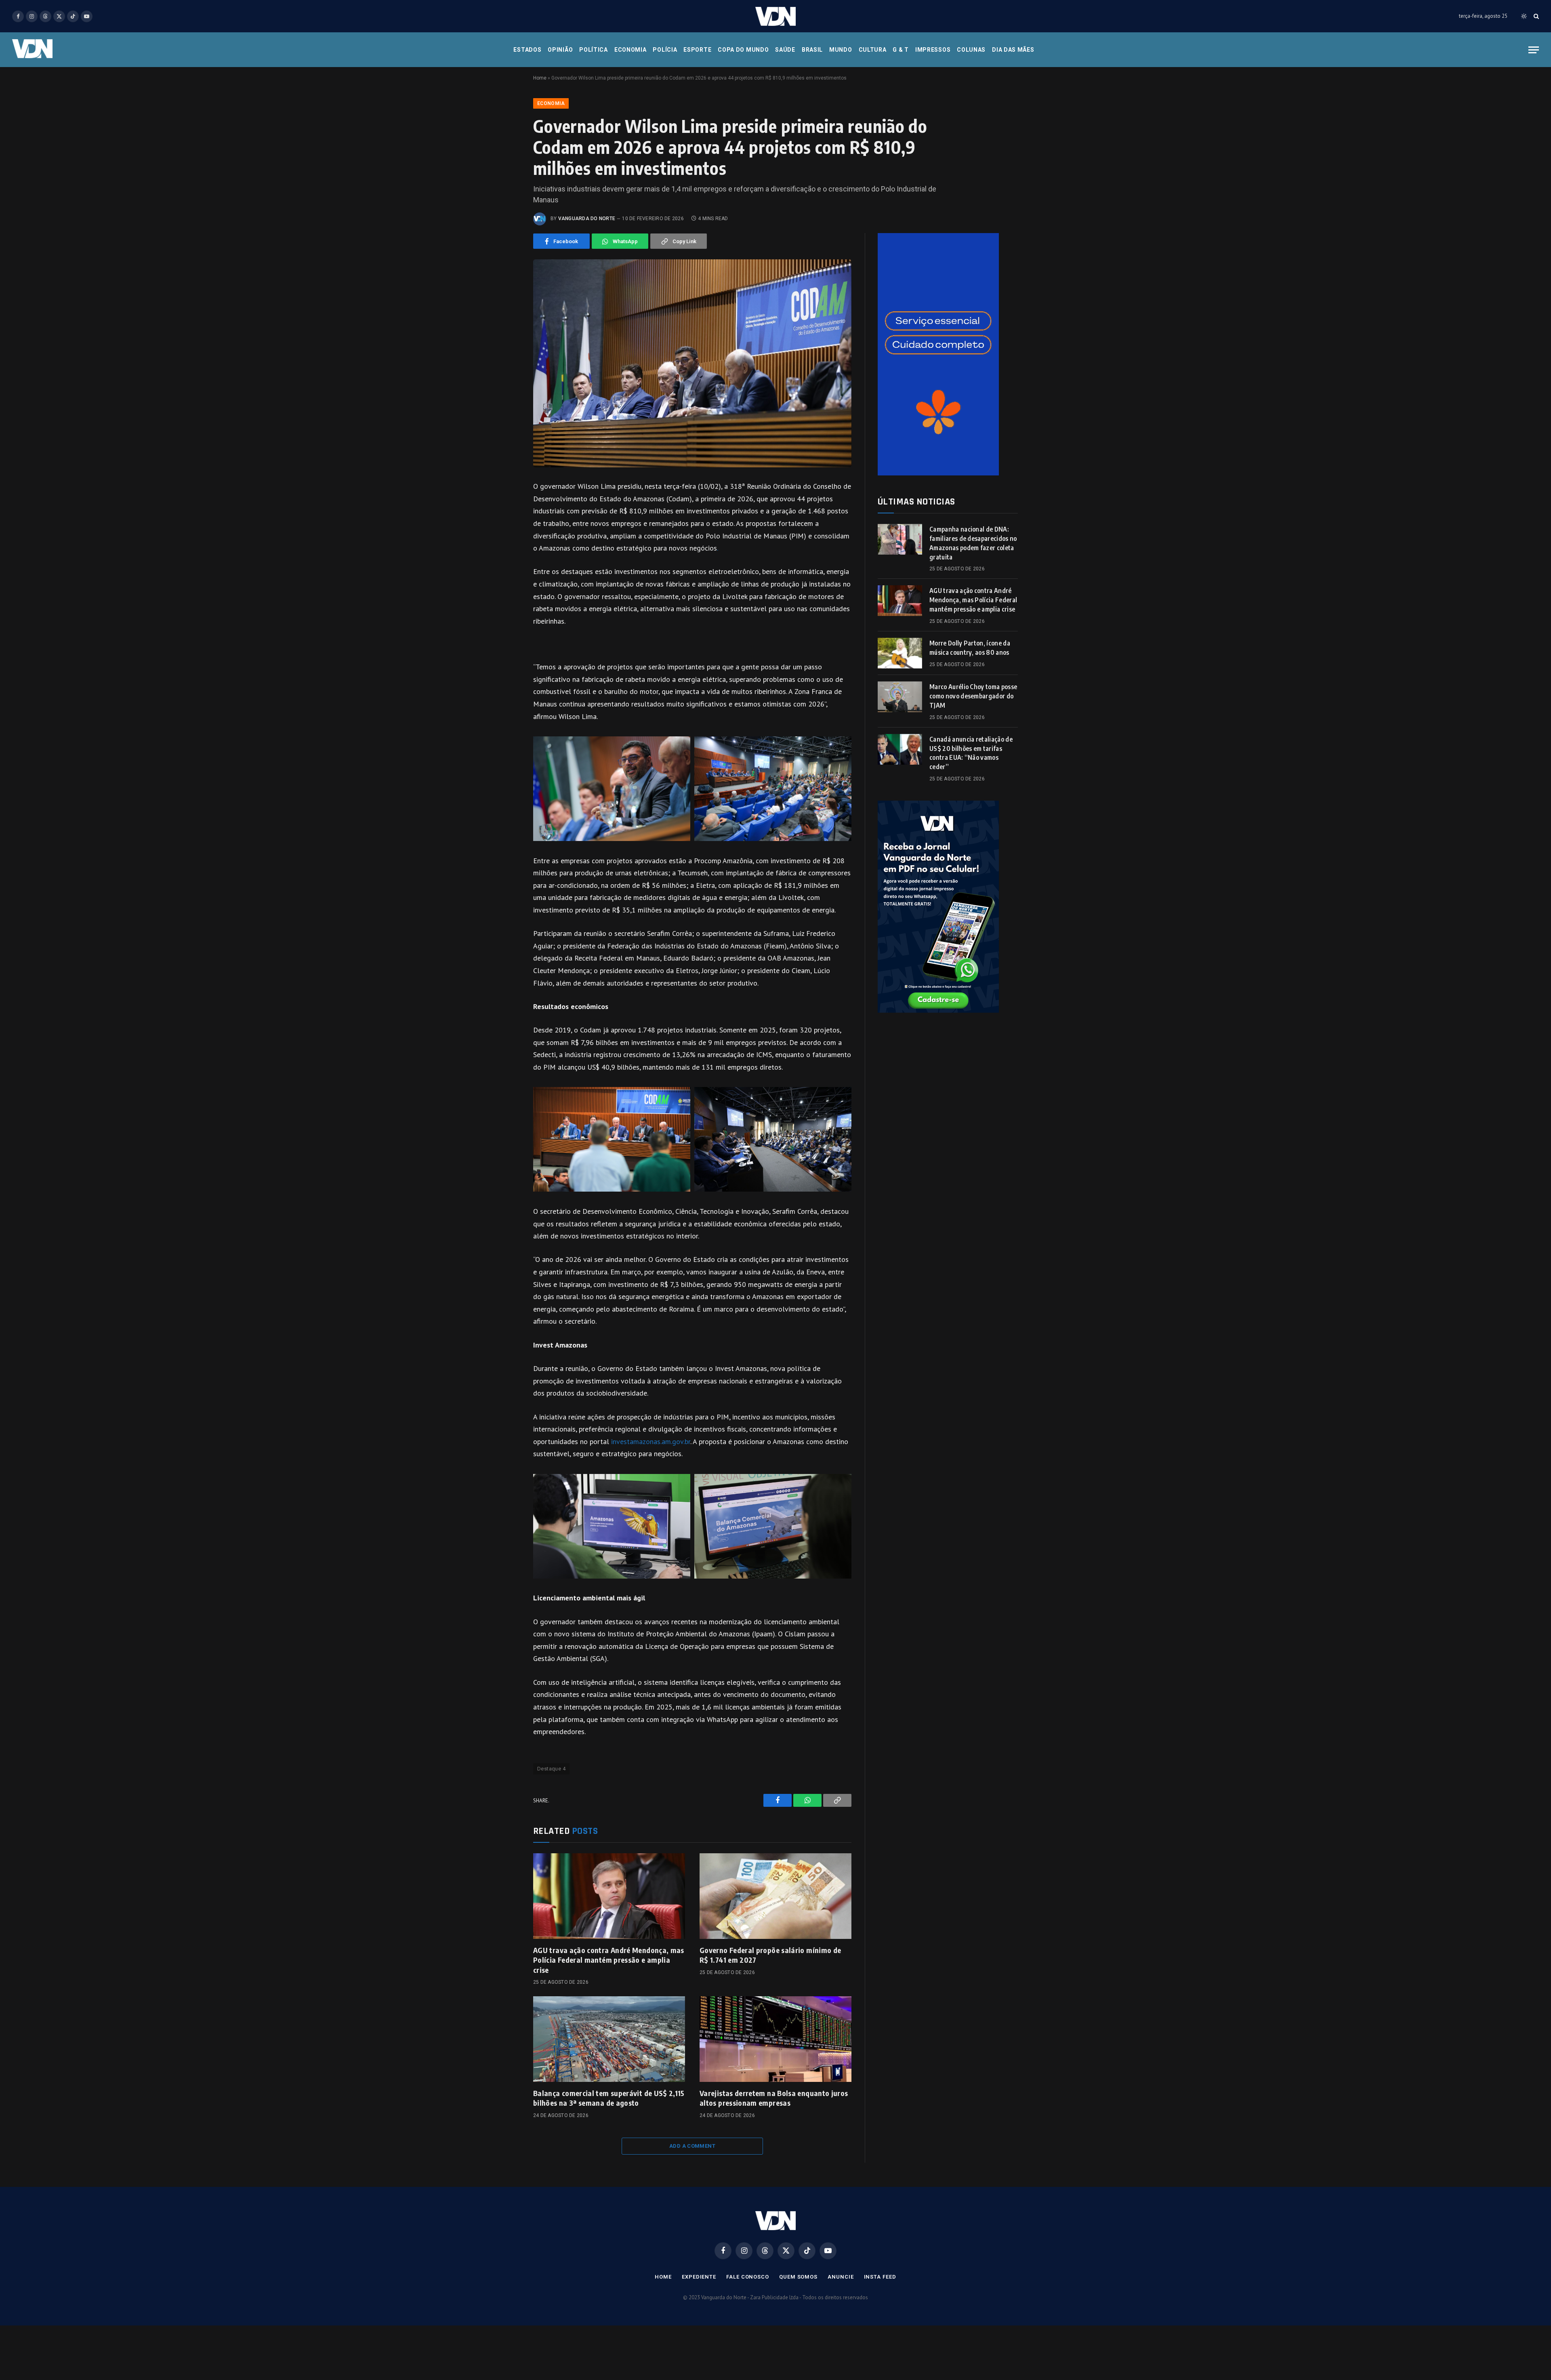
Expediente (699, 2277)
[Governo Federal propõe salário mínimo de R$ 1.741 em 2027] (775, 1896)
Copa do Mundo (743, 50)
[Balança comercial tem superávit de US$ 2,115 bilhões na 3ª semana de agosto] (609, 2039)
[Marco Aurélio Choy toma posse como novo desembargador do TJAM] (900, 697)
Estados (527, 50)
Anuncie (841, 2277)
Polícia (665, 50)
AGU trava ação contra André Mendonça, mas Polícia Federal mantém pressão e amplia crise (609, 1960)
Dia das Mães (1013, 50)
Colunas (971, 50)
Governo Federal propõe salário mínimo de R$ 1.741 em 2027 (770, 1955)
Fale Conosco (748, 2277)
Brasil (812, 50)
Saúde (785, 50)
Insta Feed (880, 2277)
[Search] (1535, 16)
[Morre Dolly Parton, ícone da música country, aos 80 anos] (900, 653)
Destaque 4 (551, 1769)
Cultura (873, 50)
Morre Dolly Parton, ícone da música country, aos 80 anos (970, 648)
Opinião (560, 50)
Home (540, 78)
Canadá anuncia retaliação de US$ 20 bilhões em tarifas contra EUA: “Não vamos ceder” (971, 753)
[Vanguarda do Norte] (775, 16)
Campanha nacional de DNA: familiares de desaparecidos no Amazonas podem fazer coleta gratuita (973, 543)
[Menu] (1534, 50)
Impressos (933, 50)
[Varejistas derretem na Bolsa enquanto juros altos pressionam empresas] (775, 2039)
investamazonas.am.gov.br (651, 1441)
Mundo (841, 50)
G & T (901, 50)
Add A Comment (692, 2146)
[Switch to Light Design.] (1524, 16)
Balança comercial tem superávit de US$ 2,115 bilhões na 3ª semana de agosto (609, 2098)
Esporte (697, 50)
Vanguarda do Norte (587, 219)
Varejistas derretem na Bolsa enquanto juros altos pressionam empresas (774, 2098)
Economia (630, 50)
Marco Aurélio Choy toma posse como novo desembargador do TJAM (973, 696)
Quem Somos (798, 2277)
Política (594, 50)
